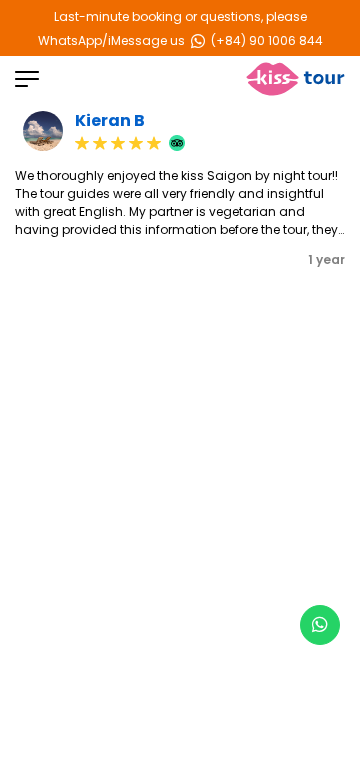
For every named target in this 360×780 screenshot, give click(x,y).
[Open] (27, 79)
